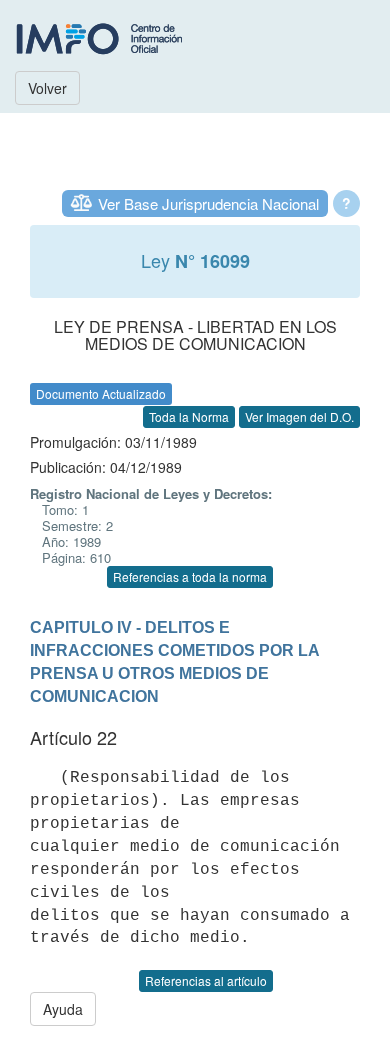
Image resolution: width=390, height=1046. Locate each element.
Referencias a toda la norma (190, 576)
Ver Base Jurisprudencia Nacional (208, 203)
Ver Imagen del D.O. (299, 416)
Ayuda (63, 1009)
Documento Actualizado (101, 393)
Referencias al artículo (206, 980)
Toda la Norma (189, 416)
